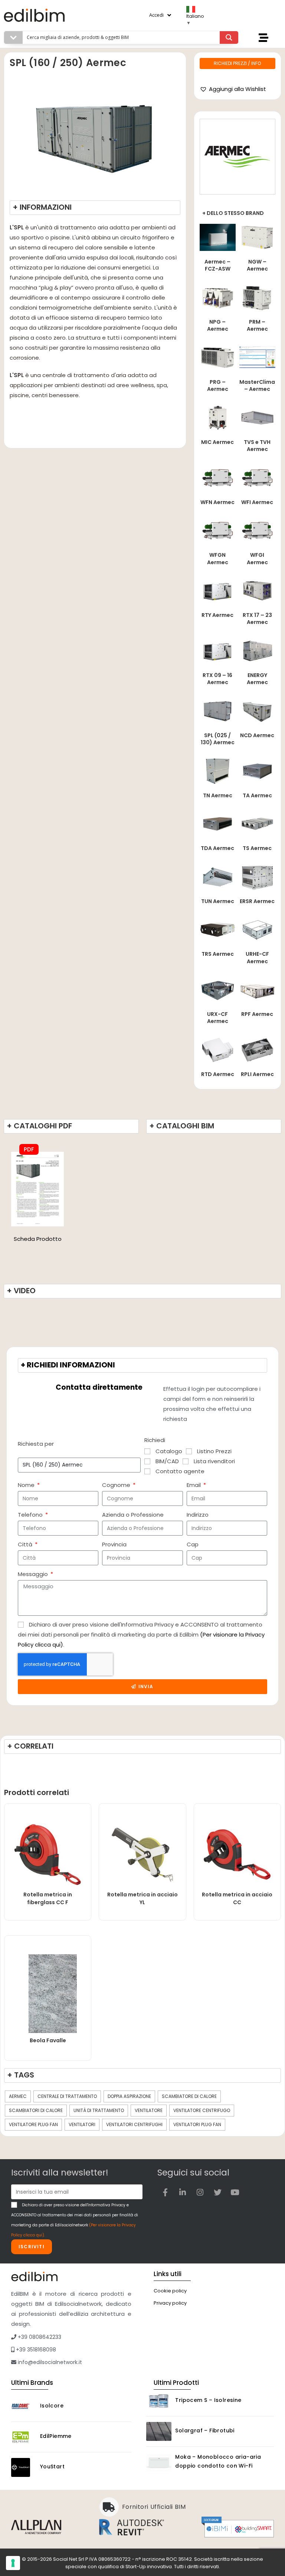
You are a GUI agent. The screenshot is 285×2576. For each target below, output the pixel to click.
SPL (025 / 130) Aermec (218, 739)
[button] (233, 89)
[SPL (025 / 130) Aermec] (218, 711)
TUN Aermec (218, 901)
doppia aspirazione (129, 2096)
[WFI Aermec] (257, 477)
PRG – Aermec (218, 386)
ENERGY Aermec (257, 679)
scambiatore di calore (189, 2096)
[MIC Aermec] (218, 417)
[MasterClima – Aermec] (257, 357)
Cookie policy (170, 2291)
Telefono (31, 1515)
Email (194, 1485)
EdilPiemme (56, 2436)
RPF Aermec (257, 1014)
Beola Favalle (48, 2040)
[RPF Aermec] (257, 989)
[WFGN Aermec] (218, 530)
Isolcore (52, 2406)
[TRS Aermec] (218, 929)
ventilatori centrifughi (134, 2124)
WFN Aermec (217, 502)
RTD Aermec (218, 1074)
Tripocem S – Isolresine (208, 2400)
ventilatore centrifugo (202, 2110)
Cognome (117, 1485)
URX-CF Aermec (218, 1018)
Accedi (156, 15)
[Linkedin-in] (183, 2192)
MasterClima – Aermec (257, 386)
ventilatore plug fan (33, 2124)
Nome (27, 1485)
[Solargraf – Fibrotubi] (159, 2431)
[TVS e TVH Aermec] (257, 417)
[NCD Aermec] (257, 711)
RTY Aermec (217, 615)
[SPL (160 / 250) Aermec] (37, 1189)
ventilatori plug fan (197, 2124)
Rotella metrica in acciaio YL (142, 1898)
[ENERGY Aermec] (257, 650)
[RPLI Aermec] (257, 1050)
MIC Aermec (217, 442)
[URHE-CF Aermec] (257, 929)
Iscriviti (32, 2247)
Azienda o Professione (133, 1515)
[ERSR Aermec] (257, 876)
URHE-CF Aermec (257, 958)
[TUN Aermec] (218, 876)
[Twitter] (217, 2192)
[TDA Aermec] (218, 823)
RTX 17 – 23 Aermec (257, 619)
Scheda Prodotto (38, 1239)
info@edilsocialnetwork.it (49, 2362)
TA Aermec (257, 795)
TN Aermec (218, 795)
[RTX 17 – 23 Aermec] (257, 590)
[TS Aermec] (257, 823)
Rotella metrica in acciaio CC (237, 1898)
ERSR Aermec (257, 901)
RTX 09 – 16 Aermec (217, 679)
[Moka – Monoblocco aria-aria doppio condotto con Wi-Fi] (159, 2463)
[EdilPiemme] (24, 2437)
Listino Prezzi (214, 1451)
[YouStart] (24, 2467)
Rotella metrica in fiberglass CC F (48, 1898)
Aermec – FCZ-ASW (217, 265)
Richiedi (155, 1440)
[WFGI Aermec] (257, 530)
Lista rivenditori (214, 1461)
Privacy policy (170, 2303)
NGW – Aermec (257, 265)
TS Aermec (257, 848)
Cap (193, 1544)
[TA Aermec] (257, 771)
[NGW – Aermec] (257, 237)
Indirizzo (198, 1515)
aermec (18, 2096)
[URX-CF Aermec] (218, 989)
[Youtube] (235, 2192)
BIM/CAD (167, 1461)
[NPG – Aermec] (218, 297)
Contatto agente (180, 1471)
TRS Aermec (218, 954)
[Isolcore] (24, 2407)
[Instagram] (200, 2192)
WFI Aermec (257, 502)
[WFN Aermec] (218, 477)
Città (26, 1544)
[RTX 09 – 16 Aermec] (218, 650)
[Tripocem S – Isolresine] (159, 2401)
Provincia (114, 1544)
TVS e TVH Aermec (257, 446)
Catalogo (169, 1451)
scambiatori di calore (36, 2110)
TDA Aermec (217, 848)
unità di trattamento (99, 2110)
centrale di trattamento (67, 2096)
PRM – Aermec (257, 326)
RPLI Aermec (257, 1074)
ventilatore (149, 2110)
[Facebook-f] (165, 2192)
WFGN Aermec (218, 559)
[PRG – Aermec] (218, 357)
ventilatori (82, 2124)
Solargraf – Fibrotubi (205, 2430)
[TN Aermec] (218, 771)
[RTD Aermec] (218, 1050)
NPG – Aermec (218, 326)
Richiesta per (36, 1444)
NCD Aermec (257, 735)
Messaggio (34, 1574)
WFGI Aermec (257, 559)
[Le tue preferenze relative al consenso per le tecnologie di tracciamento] (13, 2563)
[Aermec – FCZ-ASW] (218, 237)
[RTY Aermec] (218, 590)
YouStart (52, 2467)
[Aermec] (237, 157)
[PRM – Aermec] (257, 297)
